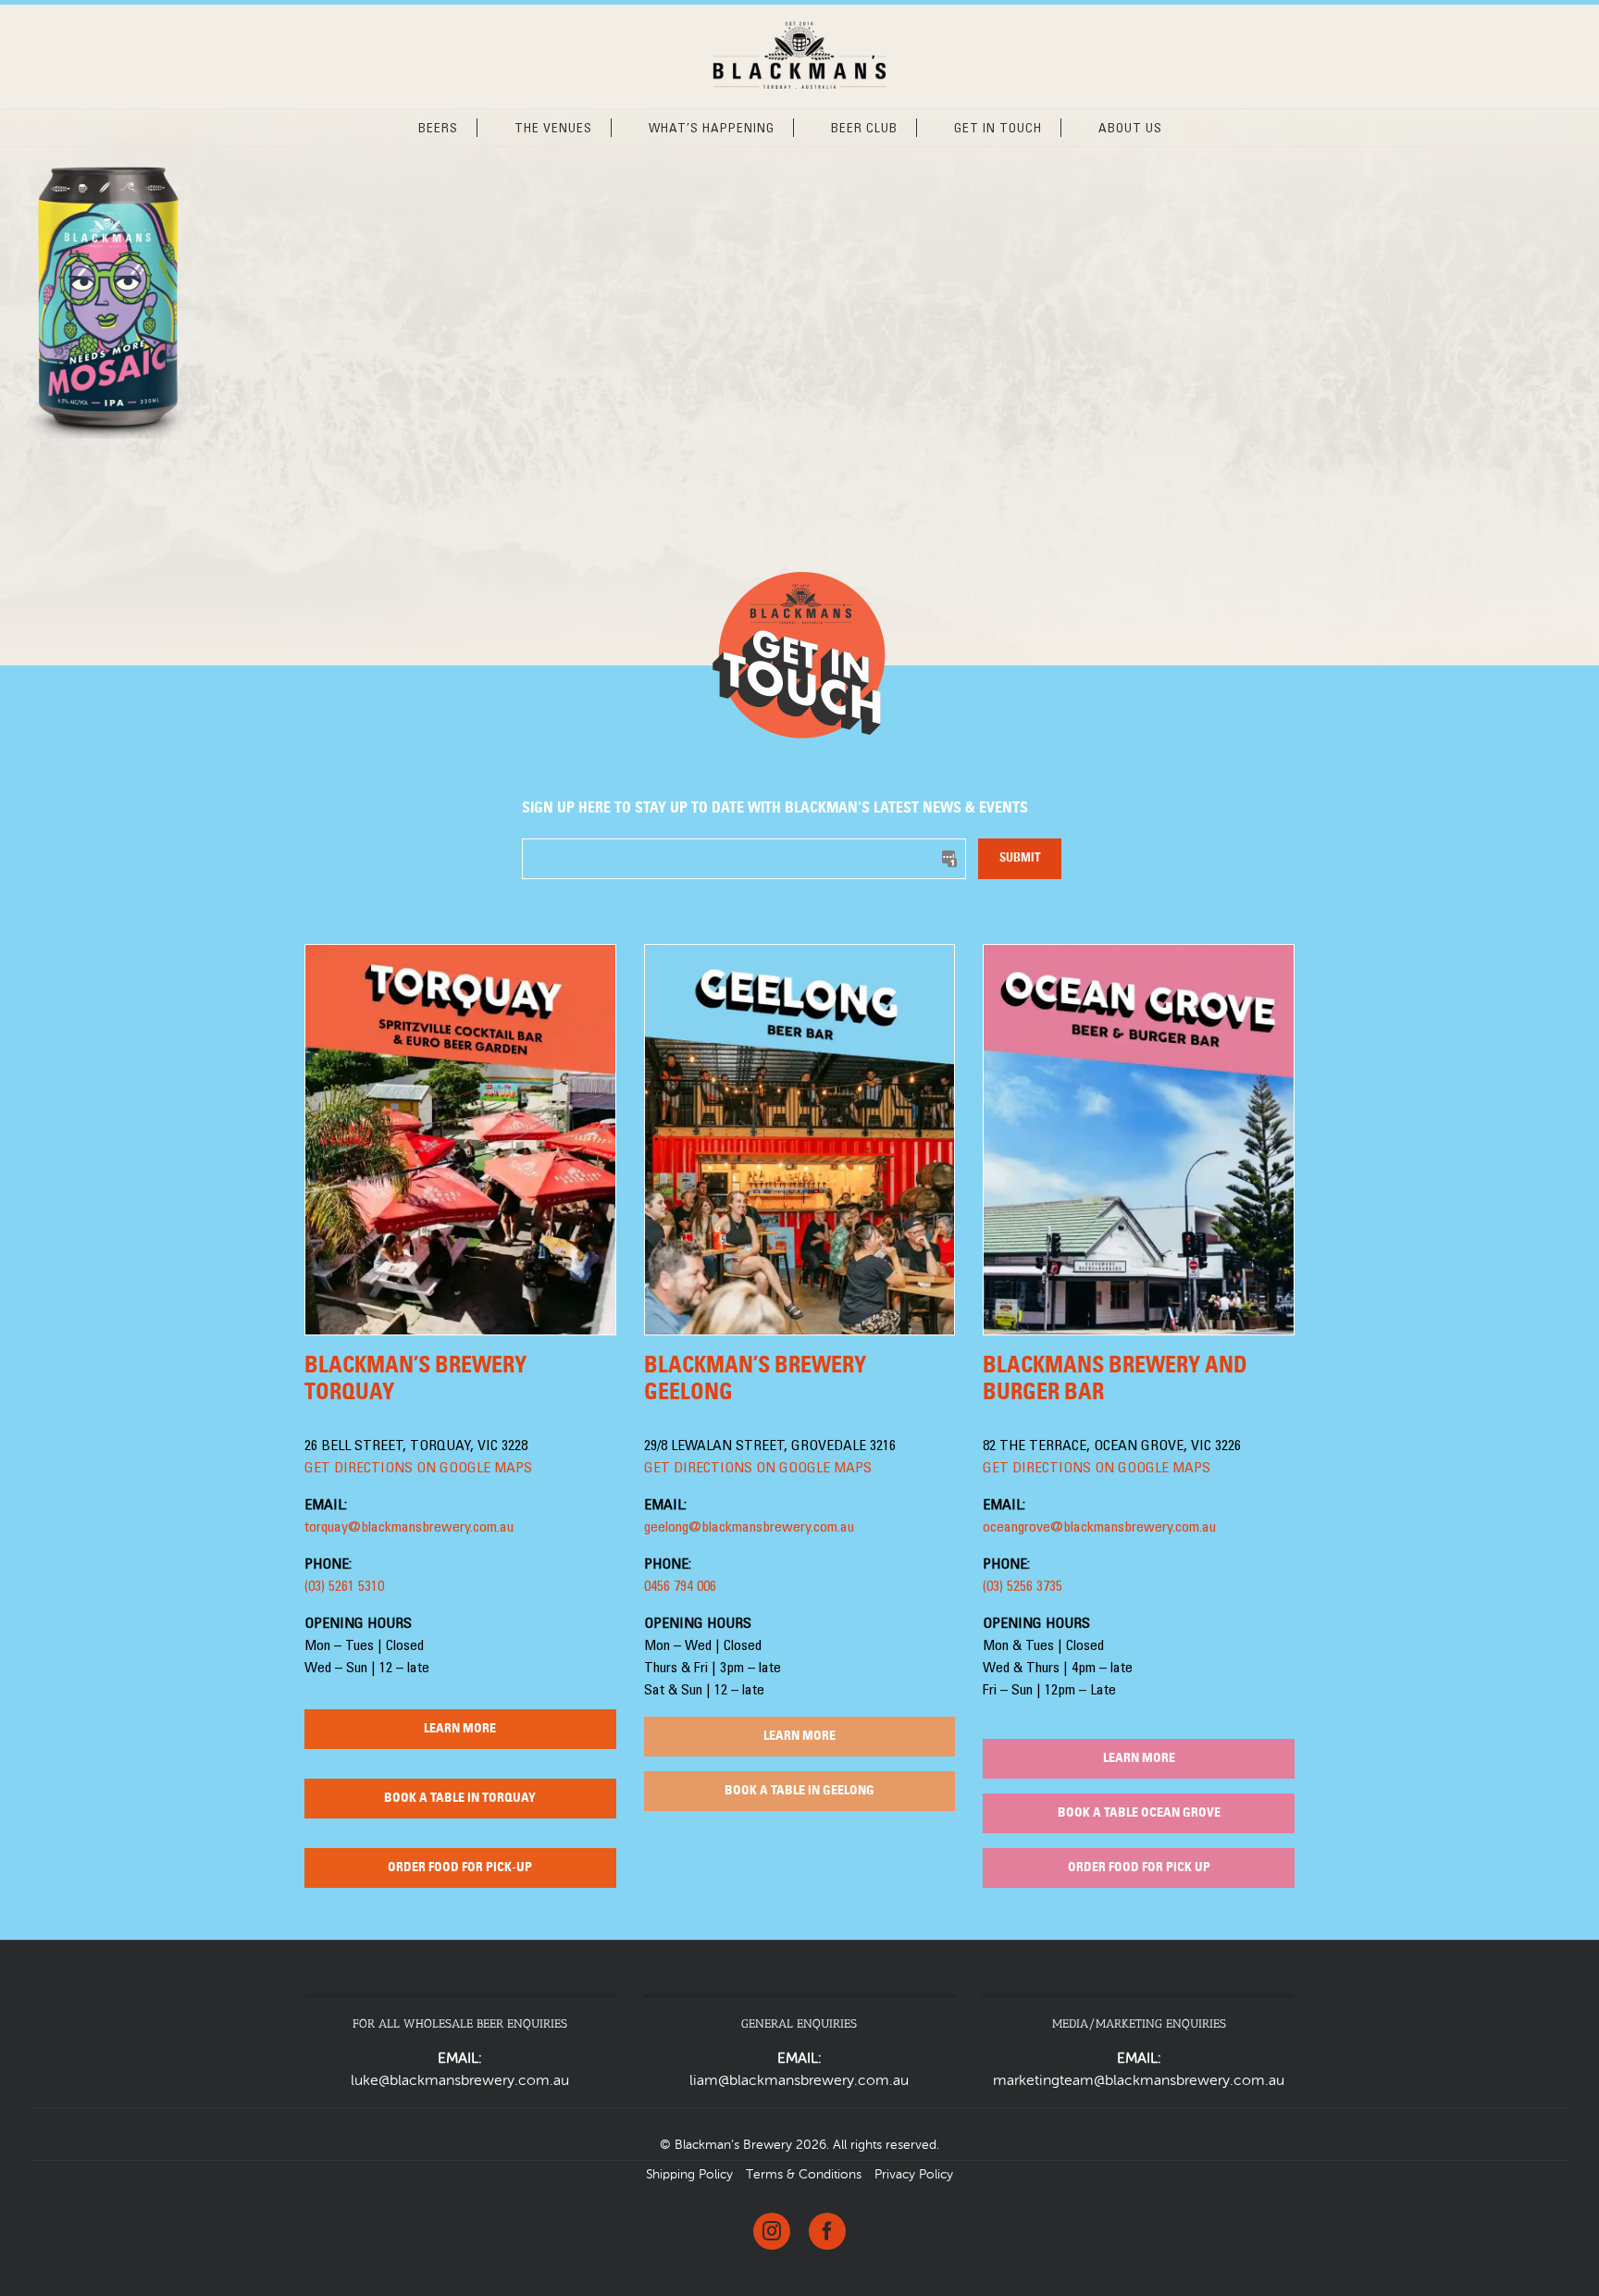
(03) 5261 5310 (344, 1587)
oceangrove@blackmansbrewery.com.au (1099, 1528)
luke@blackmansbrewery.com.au (460, 2081)
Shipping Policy (689, 2175)
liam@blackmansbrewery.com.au (799, 2081)
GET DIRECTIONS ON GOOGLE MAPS (418, 1469)
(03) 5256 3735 (1023, 1587)
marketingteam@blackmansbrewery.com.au (1139, 2081)
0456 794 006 (680, 1587)
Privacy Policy (914, 2175)
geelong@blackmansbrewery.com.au (749, 1528)
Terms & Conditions (804, 2175)
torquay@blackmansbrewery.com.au (409, 1528)
